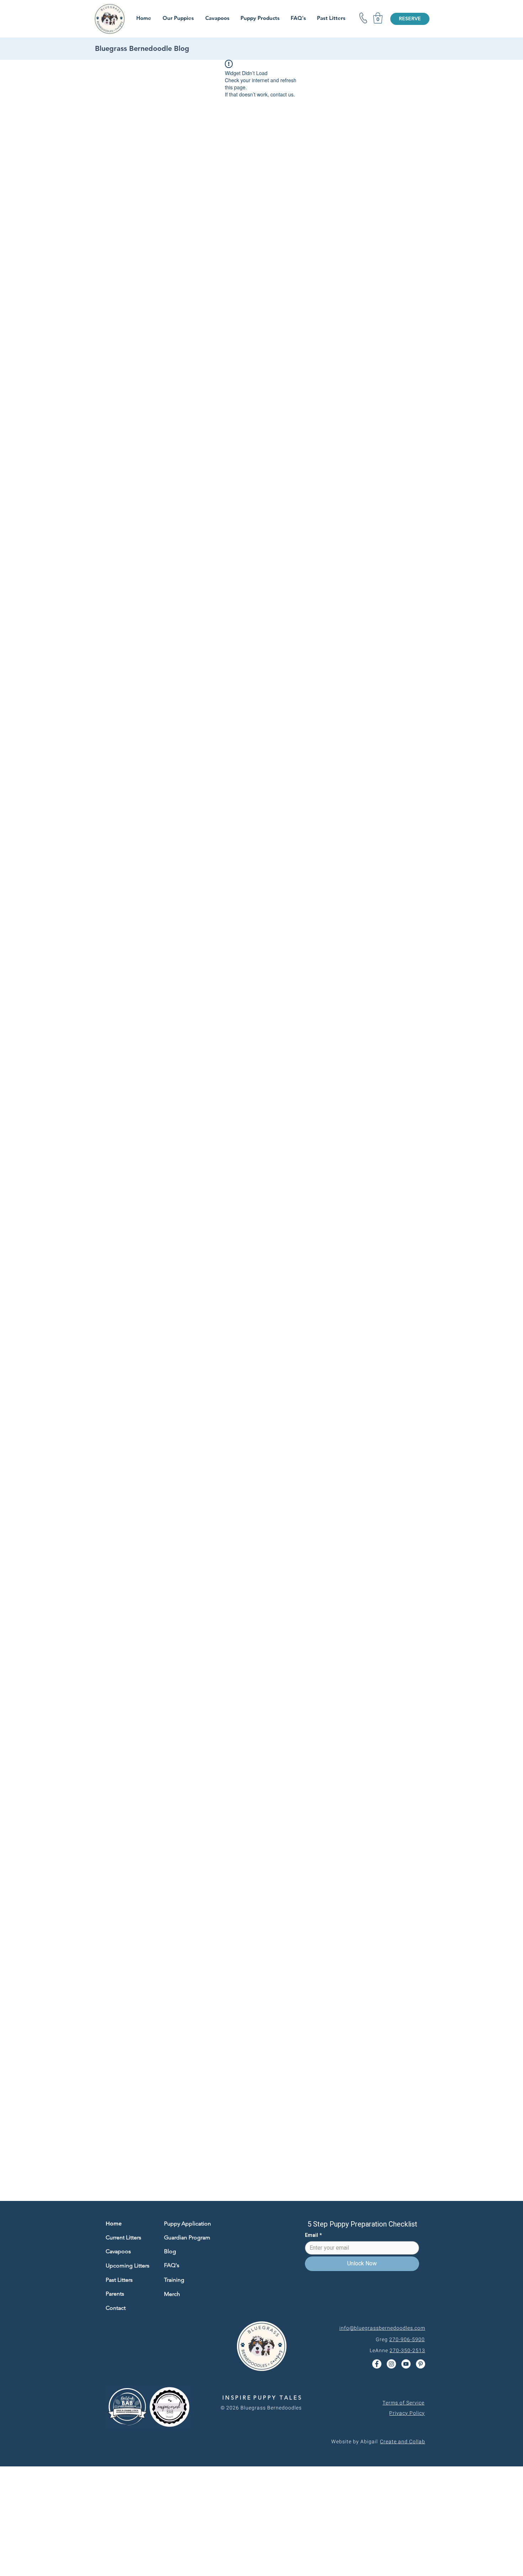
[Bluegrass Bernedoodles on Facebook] (377, 2364)
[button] (378, 18)
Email (313, 2235)
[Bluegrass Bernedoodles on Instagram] (391, 2364)
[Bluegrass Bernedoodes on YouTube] (406, 2364)
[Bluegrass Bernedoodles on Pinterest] (421, 2364)
